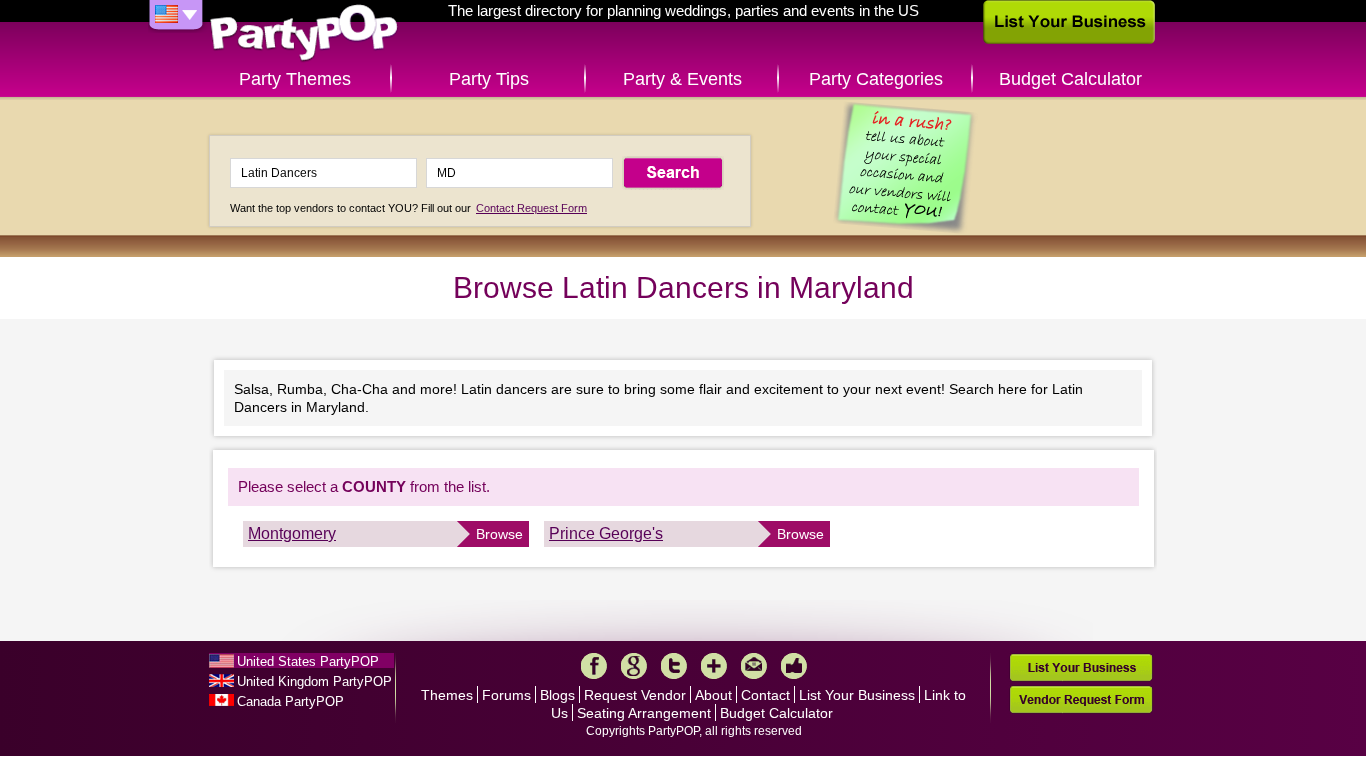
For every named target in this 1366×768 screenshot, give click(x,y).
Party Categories (876, 79)
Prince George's (606, 533)
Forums (506, 695)
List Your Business (857, 695)
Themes (447, 695)
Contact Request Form (531, 208)
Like (794, 666)
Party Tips (489, 79)
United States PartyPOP (308, 661)
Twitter (674, 666)
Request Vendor (635, 695)
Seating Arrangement (644, 713)
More (714, 666)
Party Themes (295, 79)
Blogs (557, 695)
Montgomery (292, 533)
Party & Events (682, 79)
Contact (765, 695)
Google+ (634, 666)
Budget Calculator (1070, 79)
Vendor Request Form (1081, 699)
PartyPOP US (304, 33)
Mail (754, 666)
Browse (499, 534)
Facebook (594, 666)
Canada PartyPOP (290, 701)
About (713, 695)
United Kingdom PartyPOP (314, 681)
